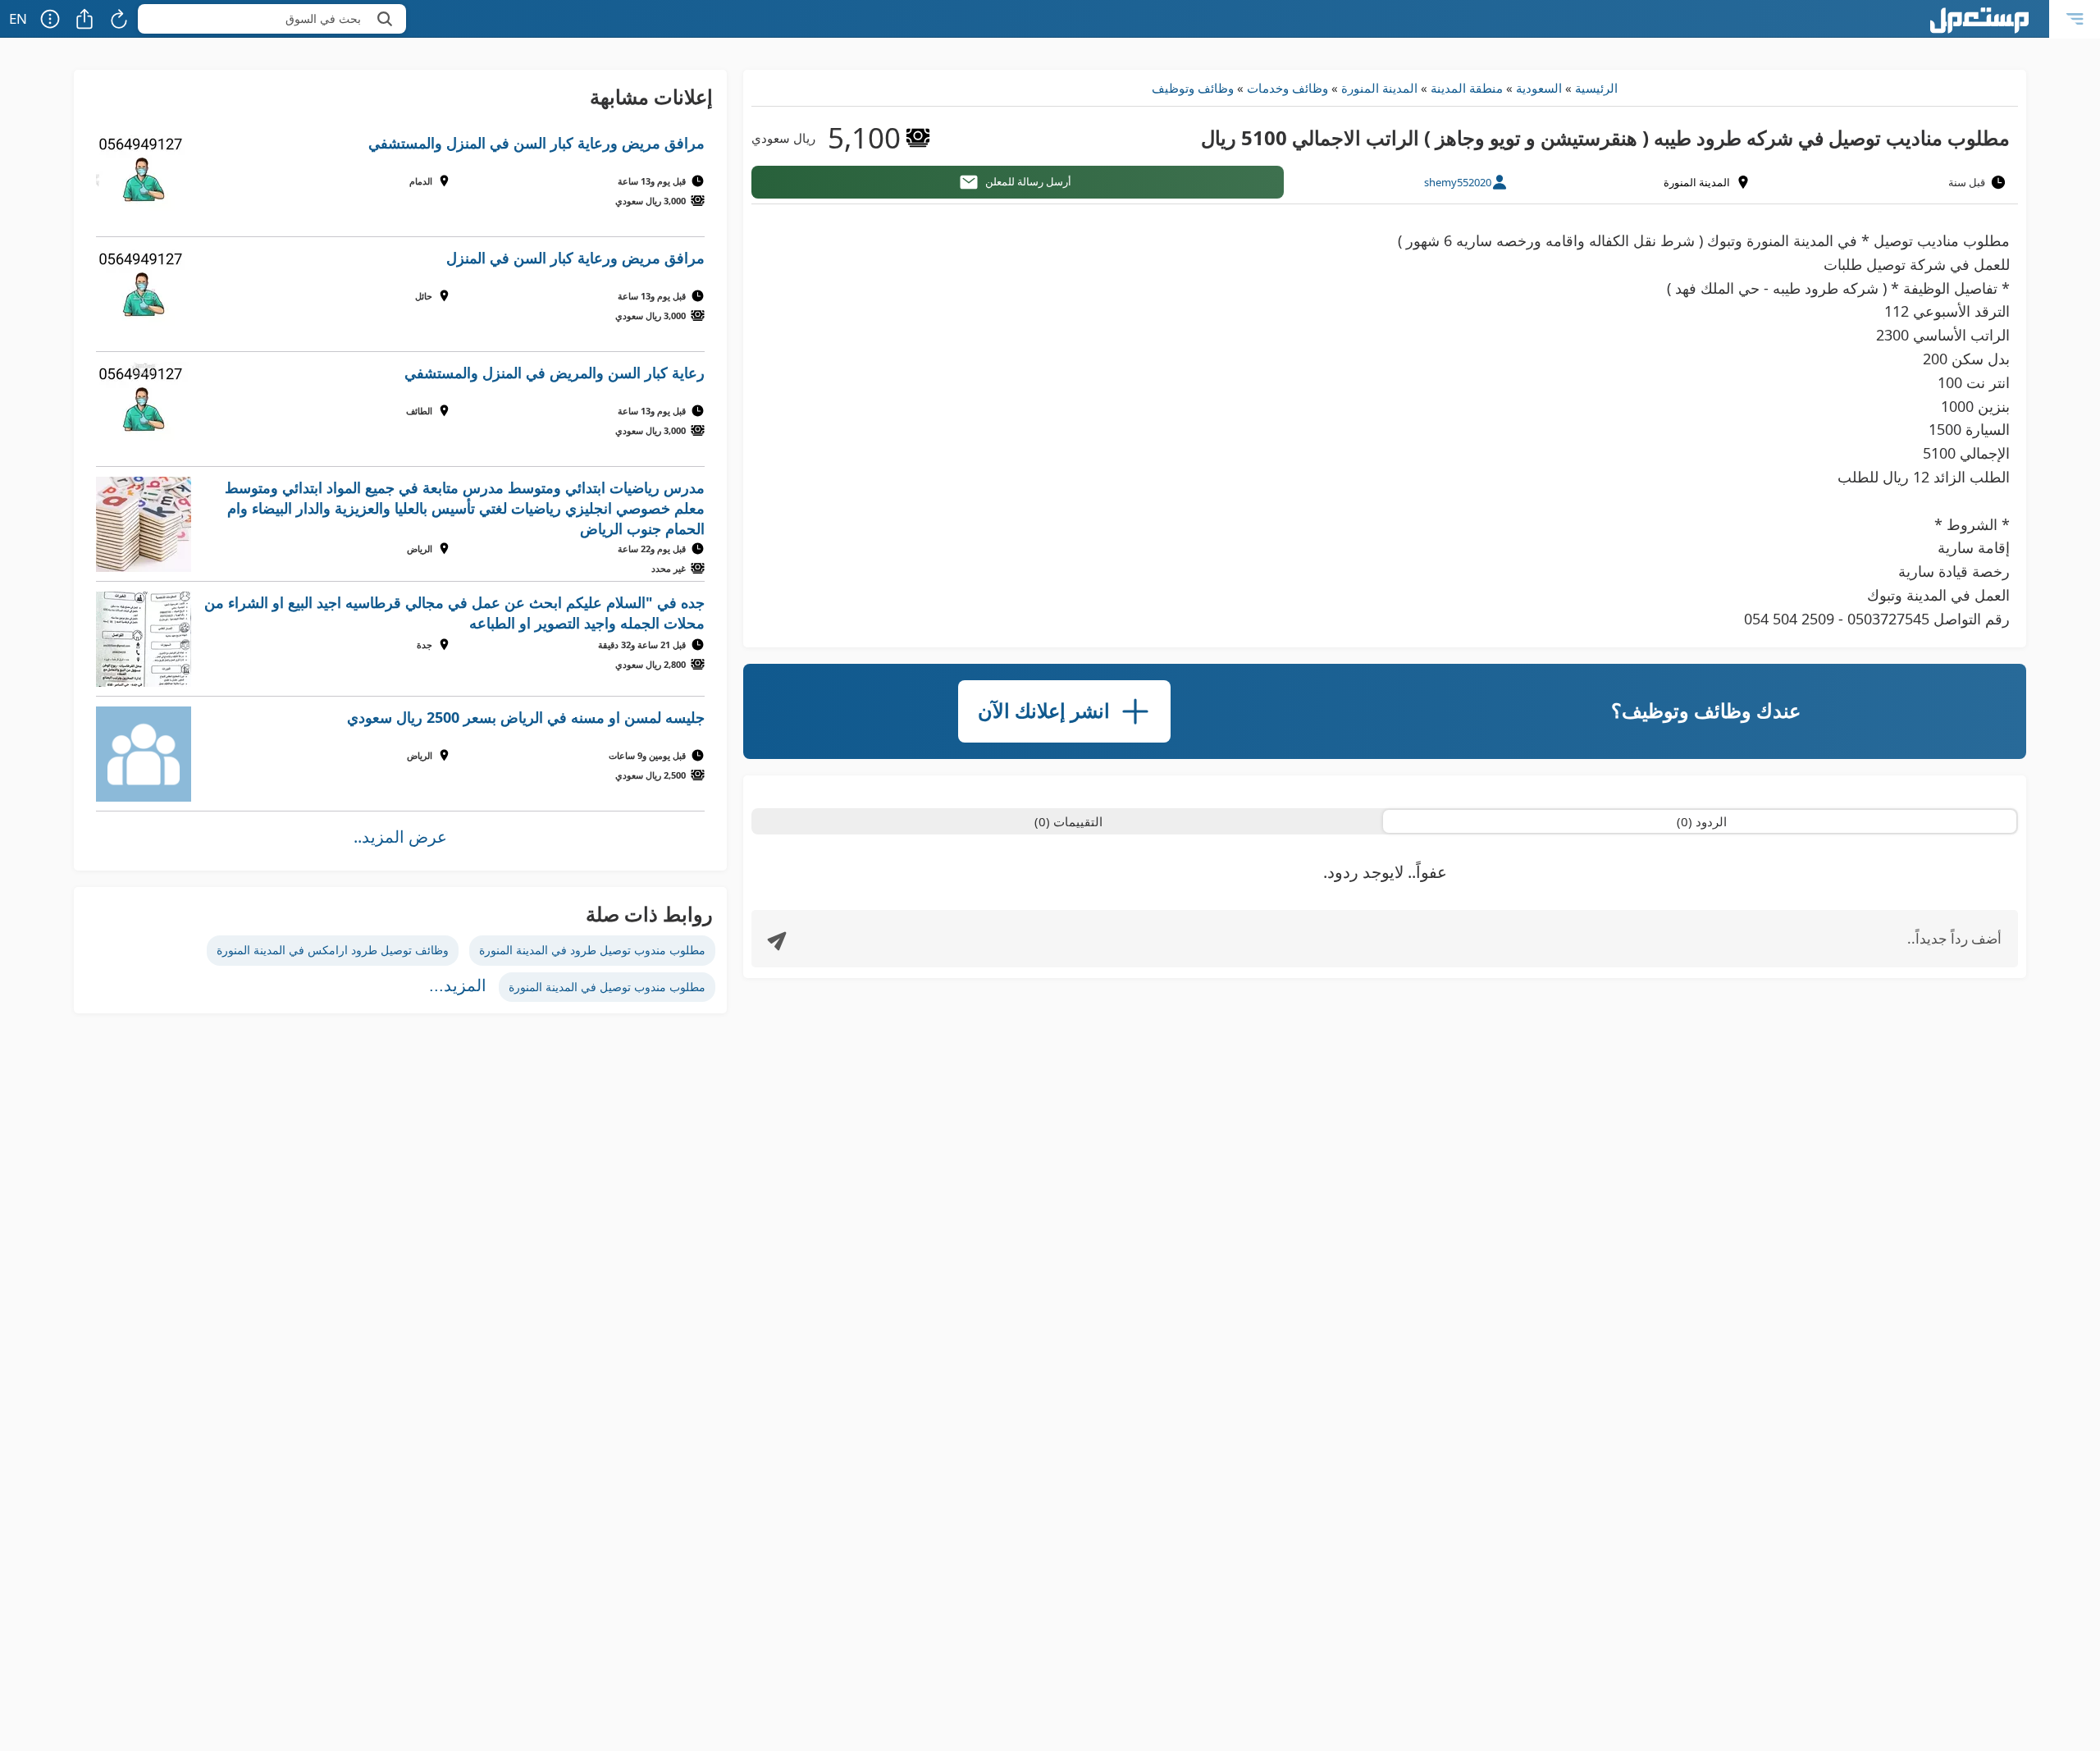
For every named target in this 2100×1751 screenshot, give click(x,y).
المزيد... (458, 985)
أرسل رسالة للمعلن (1028, 181)
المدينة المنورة (1379, 88)
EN (18, 18)
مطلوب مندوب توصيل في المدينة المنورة (607, 987)
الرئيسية (1596, 88)
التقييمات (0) (1068, 821)
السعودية (1539, 88)
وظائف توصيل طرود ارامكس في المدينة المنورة (333, 950)
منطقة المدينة (1467, 88)
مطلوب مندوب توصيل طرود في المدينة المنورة (592, 950)
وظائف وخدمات (1287, 88)
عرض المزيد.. (400, 837)
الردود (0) (1702, 821)
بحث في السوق (323, 18)
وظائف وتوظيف (1193, 88)
